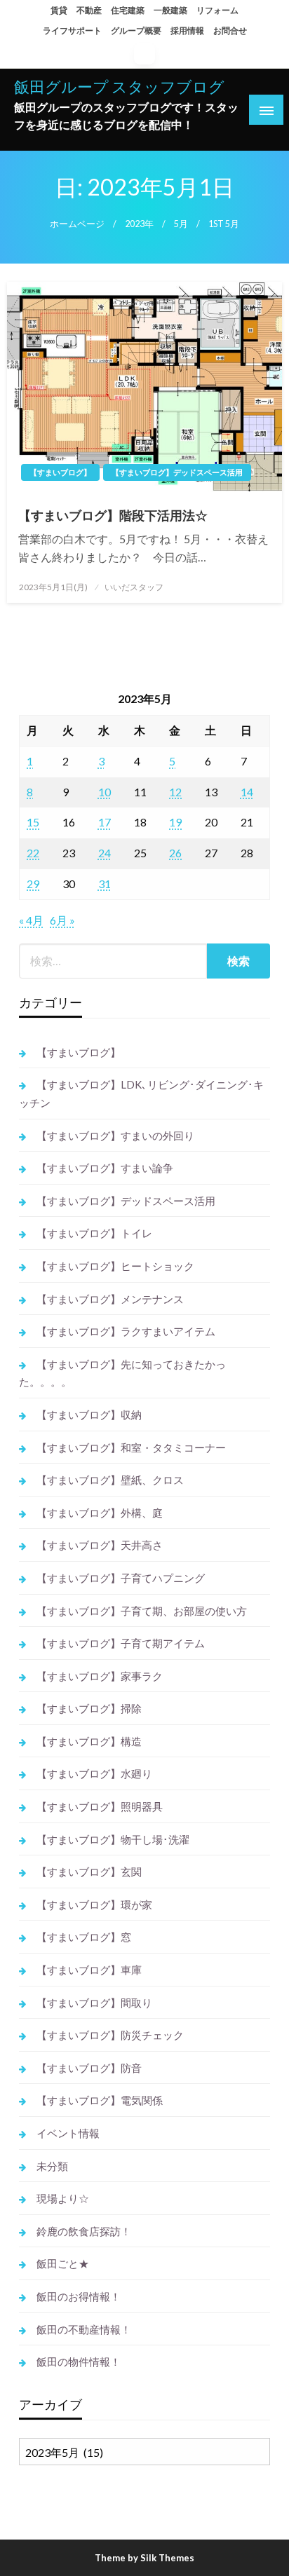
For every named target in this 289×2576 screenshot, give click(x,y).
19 (175, 822)
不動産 (89, 10)
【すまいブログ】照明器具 (100, 1806)
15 (33, 822)
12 (175, 792)
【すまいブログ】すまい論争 (105, 1168)
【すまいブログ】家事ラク (100, 1676)
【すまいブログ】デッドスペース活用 (177, 472)
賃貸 (59, 10)
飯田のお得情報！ (79, 2296)
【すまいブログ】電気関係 (100, 2100)
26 (175, 853)
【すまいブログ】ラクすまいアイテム (126, 1331)
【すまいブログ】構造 (89, 1741)
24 (105, 853)
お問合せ (230, 30)
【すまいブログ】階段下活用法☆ (113, 515)
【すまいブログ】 (60, 472)
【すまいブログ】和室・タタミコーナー (131, 1447)
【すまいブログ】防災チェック (110, 2035)
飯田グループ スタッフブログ (119, 87)
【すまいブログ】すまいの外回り (115, 1136)
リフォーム (217, 10)
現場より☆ (63, 2198)
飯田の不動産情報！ (84, 2329)
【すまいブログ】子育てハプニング (121, 1578)
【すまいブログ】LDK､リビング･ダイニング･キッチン (141, 1093)
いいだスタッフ (134, 587)
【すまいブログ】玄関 (89, 1872)
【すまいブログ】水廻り (94, 1773)
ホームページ (77, 224)
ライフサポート (72, 30)
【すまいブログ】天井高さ (100, 1545)
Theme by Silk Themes (144, 2558)
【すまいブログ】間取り (94, 2003)
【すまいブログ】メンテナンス (110, 1299)
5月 (181, 224)
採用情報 (187, 30)
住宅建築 (128, 10)
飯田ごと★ (63, 2263)
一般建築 (170, 10)
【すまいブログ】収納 (89, 1415)
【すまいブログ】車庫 (89, 1970)
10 (105, 792)
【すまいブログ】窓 (84, 1937)
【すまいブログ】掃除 (89, 1708)
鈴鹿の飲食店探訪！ (84, 2231)
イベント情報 (68, 2133)
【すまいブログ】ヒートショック (115, 1266)
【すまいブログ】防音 (89, 2068)
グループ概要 (136, 30)
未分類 (52, 2166)
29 (33, 884)
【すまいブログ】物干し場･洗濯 (113, 1839)
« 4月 (31, 920)
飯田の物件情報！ (79, 2362)
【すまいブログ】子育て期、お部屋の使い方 (142, 1611)
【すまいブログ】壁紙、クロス (110, 1480)
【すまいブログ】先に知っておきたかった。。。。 (122, 1373)
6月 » (62, 920)
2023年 (139, 224)
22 (33, 853)
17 (105, 822)
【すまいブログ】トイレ (94, 1233)
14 (247, 792)
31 (105, 884)
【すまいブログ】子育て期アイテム (121, 1643)
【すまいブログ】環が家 (94, 1904)
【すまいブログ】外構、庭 (100, 1513)
